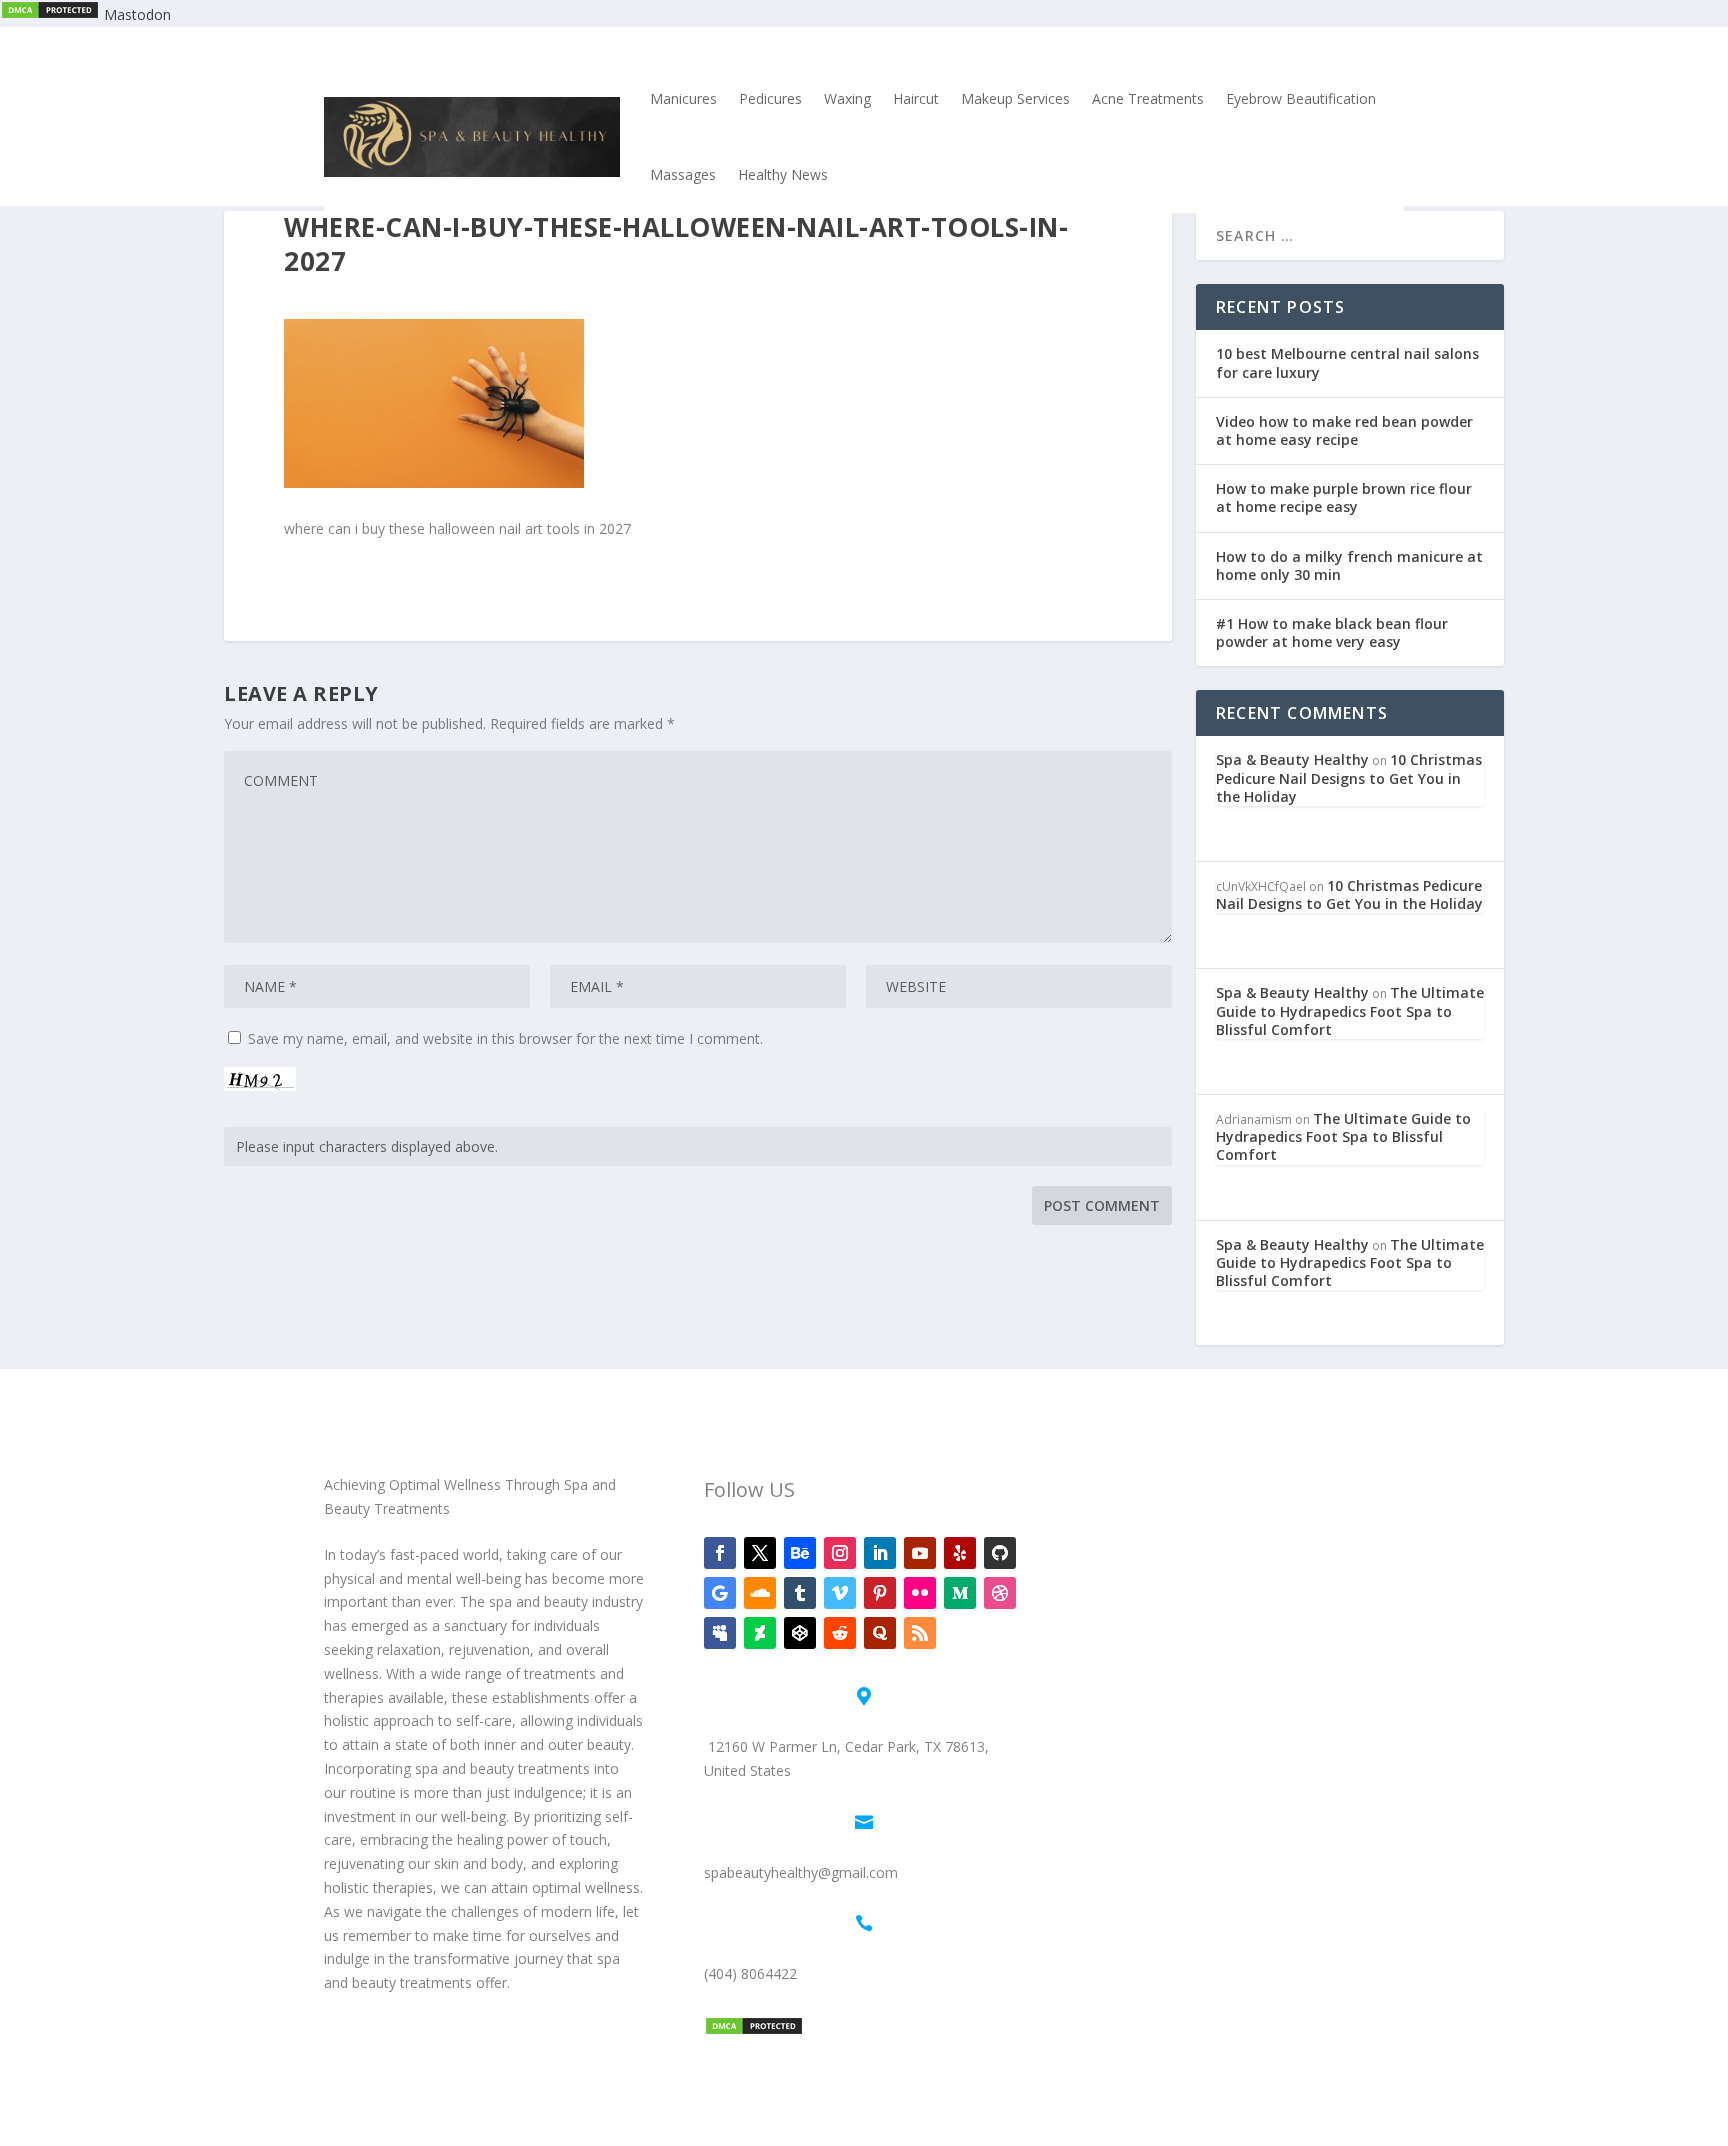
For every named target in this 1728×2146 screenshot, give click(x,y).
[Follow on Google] (720, 1593)
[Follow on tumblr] (800, 1593)
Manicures (683, 98)
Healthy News (783, 174)
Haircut (916, 98)
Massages (683, 174)
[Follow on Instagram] (840, 1553)
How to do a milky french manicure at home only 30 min (1349, 565)
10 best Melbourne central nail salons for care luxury (1347, 362)
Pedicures (770, 98)
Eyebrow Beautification (1301, 98)
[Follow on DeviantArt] (760, 1633)
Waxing (847, 98)
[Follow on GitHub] (1000, 1553)
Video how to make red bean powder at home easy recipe (1344, 430)
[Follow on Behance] (800, 1553)
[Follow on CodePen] (800, 1633)
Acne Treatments (1148, 98)
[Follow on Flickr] (920, 1593)
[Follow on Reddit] (840, 1633)
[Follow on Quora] (880, 1633)
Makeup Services (1015, 98)
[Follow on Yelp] (960, 1553)
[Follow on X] (760, 1553)
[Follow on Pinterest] (880, 1593)
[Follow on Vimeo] (840, 1593)
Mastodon (137, 14)
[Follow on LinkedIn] (880, 1553)
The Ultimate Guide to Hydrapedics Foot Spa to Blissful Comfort (1350, 1010)
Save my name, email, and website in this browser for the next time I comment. (505, 1038)
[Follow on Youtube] (920, 1553)
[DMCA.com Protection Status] (50, 14)
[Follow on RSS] (920, 1633)
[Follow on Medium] (960, 1593)
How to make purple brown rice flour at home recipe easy (1344, 497)
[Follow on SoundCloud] (760, 1593)
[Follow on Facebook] (720, 1553)
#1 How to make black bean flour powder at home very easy (1332, 632)
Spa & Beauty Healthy (1292, 759)
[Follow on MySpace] (720, 1633)
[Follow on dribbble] (1000, 1593)
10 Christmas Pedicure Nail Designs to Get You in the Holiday (1349, 777)
